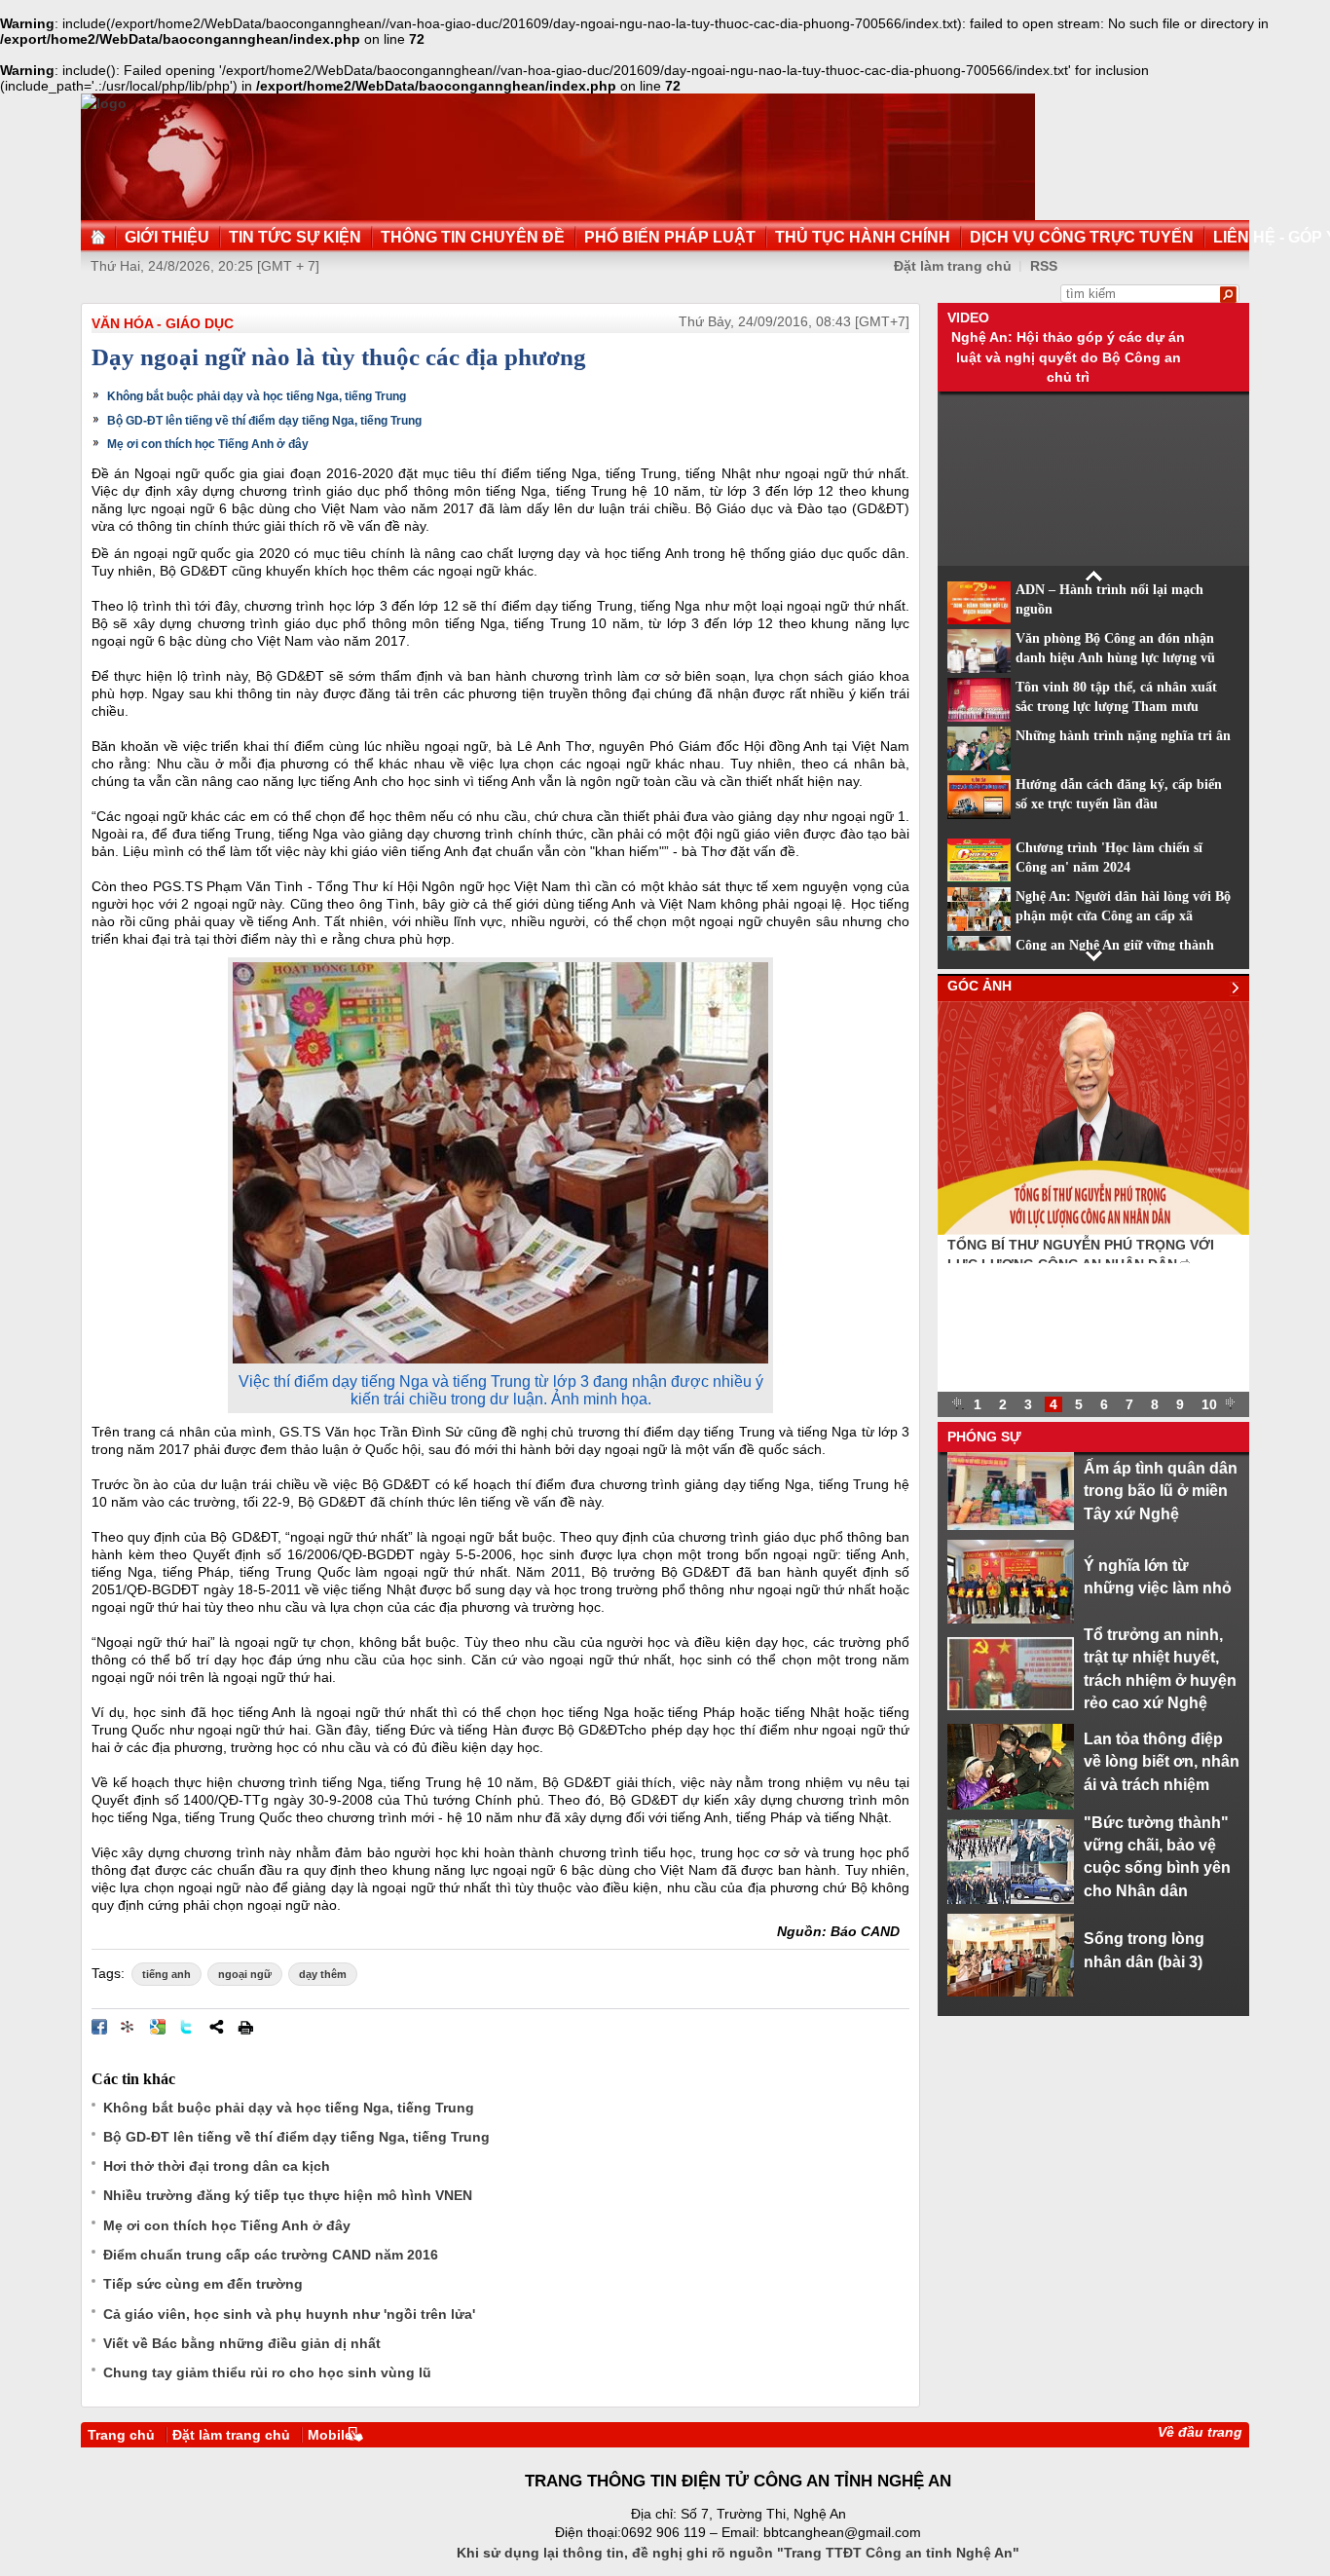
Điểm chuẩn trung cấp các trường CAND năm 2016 (271, 2255)
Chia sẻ (216, 2027)
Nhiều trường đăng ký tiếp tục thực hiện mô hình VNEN (288, 2195)
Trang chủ (121, 2435)
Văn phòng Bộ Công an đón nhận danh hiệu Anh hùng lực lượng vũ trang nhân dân (1115, 658)
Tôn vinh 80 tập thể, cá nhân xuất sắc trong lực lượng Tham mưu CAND (1116, 707)
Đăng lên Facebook (99, 2027)
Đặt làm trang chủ (953, 266)
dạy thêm (323, 1974)
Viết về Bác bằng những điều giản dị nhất (242, 2343)
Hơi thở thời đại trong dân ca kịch (217, 2166)
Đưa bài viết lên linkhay (129, 2027)
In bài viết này (245, 2027)
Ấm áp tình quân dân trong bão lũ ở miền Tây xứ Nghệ (1161, 1491)
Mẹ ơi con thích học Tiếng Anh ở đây (208, 444)
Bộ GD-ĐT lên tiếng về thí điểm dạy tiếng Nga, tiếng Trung (264, 421)
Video (968, 317)
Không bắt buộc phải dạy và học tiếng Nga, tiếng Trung (257, 396)
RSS (1044, 266)
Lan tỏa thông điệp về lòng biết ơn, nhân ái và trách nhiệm (1162, 1761)
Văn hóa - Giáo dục (163, 323)
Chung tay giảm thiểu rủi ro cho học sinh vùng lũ (267, 2372)
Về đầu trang (1200, 2432)
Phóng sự (984, 1437)
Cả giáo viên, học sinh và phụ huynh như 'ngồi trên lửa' (289, 2314)
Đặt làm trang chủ (231, 2435)
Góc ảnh (979, 986)
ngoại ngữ (245, 1974)
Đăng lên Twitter (187, 2027)
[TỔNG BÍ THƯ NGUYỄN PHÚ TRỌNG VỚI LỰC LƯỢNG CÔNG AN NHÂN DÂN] (1093, 1230)
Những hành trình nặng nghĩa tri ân (1123, 736)
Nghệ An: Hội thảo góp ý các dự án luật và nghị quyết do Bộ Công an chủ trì (1068, 357)
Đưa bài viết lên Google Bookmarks (158, 2027)
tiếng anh (166, 1974)
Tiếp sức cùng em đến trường (203, 2284)
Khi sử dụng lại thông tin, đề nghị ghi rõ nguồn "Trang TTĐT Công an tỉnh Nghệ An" (738, 2553)
